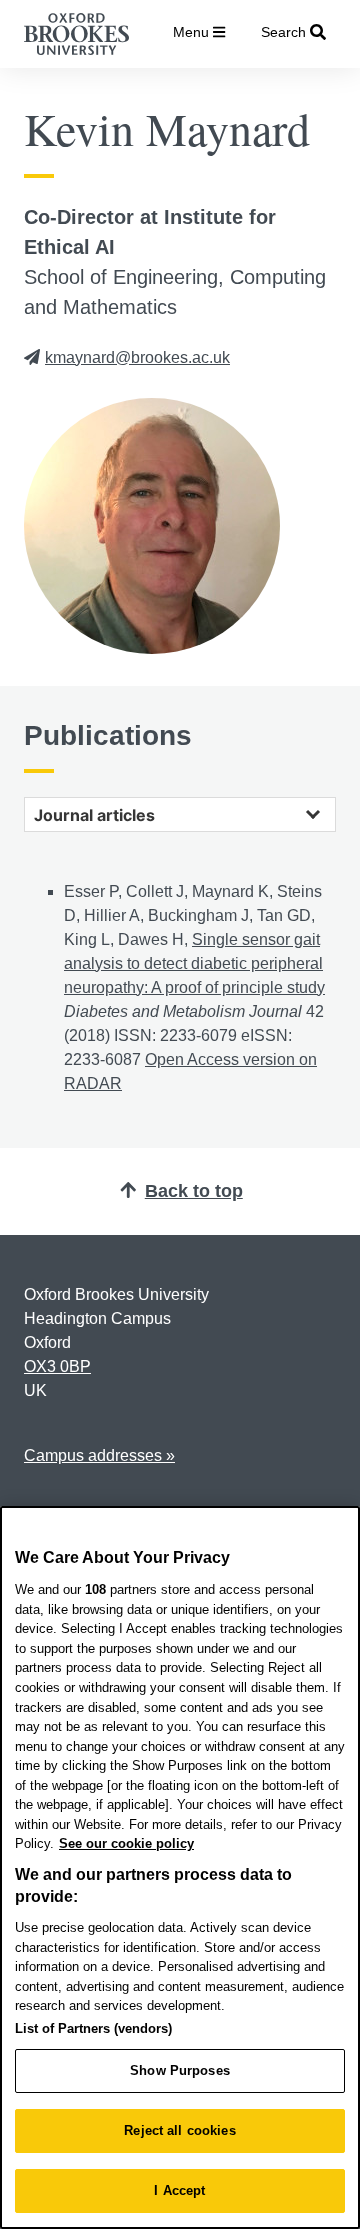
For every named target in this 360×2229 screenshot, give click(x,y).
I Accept (179, 2190)
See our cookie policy (126, 1843)
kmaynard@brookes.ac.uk (137, 357)
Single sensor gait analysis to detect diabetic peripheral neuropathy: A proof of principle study (194, 963)
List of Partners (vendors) (93, 2028)
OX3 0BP (57, 1366)
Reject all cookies (179, 2130)
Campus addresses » (99, 1455)
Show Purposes (180, 2070)
